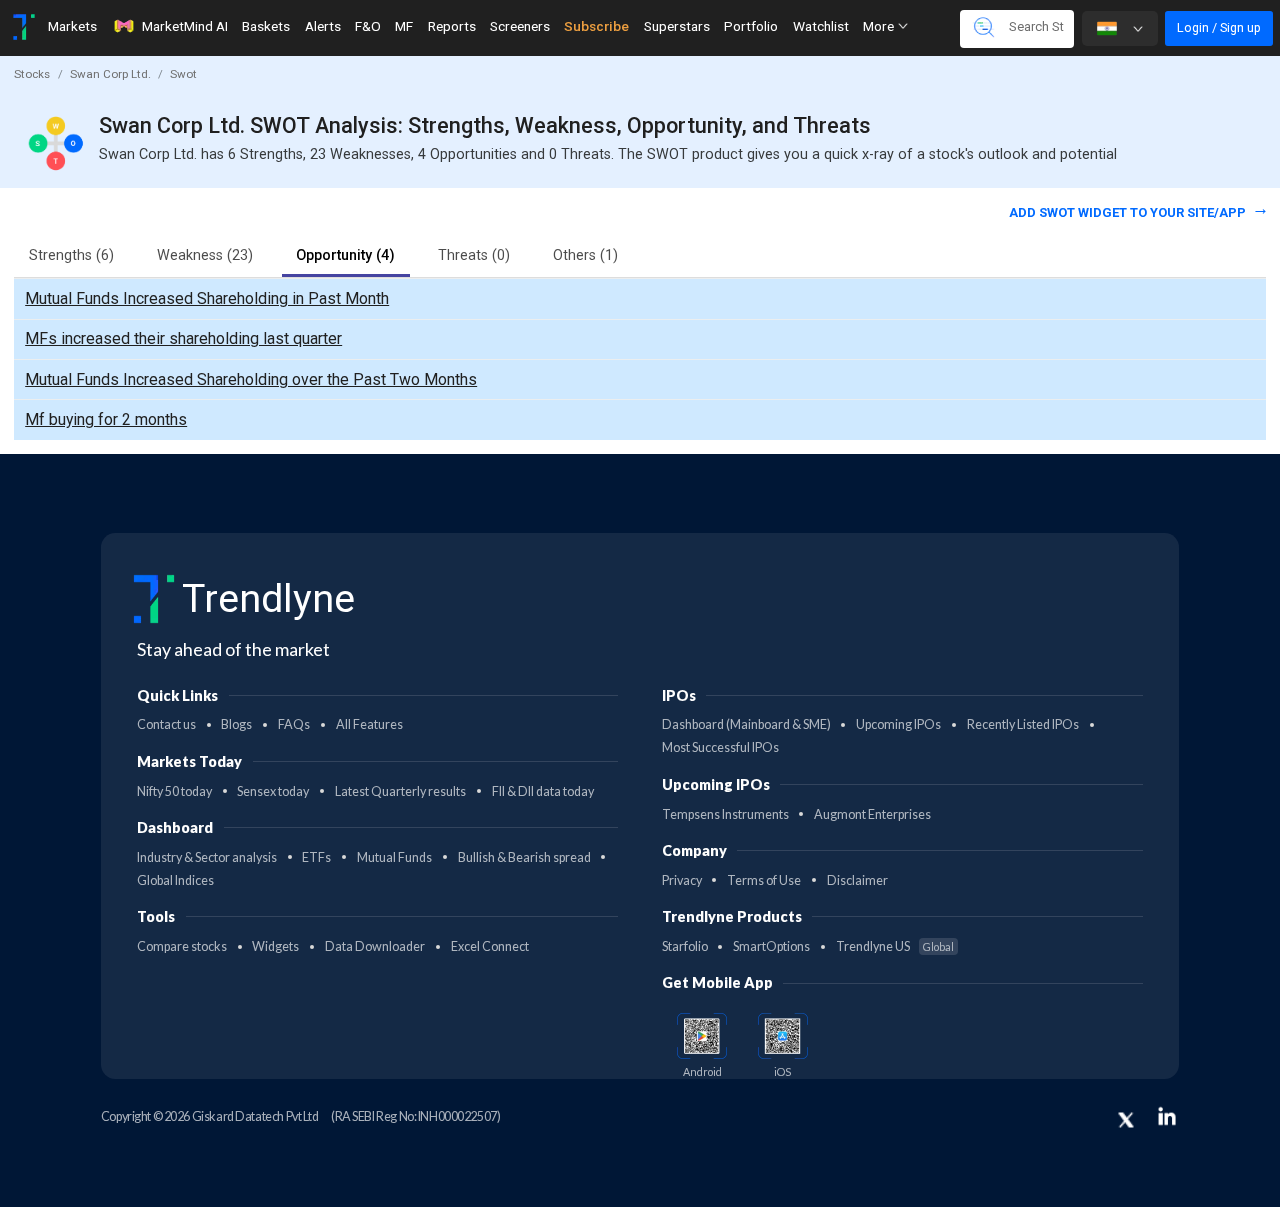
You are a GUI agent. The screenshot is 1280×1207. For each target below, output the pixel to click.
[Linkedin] (1167, 1116)
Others (585, 255)
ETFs (316, 857)
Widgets (275, 946)
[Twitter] (1126, 1120)
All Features (369, 724)
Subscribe (596, 26)
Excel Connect (490, 946)
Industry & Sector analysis (207, 857)
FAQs (294, 724)
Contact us (166, 724)
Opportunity (345, 255)
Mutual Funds (394, 857)
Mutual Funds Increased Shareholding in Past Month (207, 298)
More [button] (880, 26)
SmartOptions (771, 946)
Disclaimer (857, 880)
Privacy (682, 880)
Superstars (677, 26)
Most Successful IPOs (720, 747)
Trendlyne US (895, 946)
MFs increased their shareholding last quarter (183, 338)
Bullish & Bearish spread (524, 857)
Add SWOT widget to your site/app (1129, 212)
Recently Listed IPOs (1023, 724)
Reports (452, 26)
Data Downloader (375, 946)
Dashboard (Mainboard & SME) (746, 724)
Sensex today (273, 791)
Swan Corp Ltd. (110, 74)
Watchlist (821, 26)
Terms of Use (764, 880)
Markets (72, 26)
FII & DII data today (543, 791)
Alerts (323, 26)
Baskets (266, 26)
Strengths (71, 255)
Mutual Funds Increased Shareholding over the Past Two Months (251, 379)
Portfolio (751, 26)
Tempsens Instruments (725, 814)
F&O (368, 26)
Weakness (205, 255)
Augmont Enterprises (872, 814)
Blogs (236, 724)
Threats (474, 255)
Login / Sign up (1219, 27)
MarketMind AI (185, 26)
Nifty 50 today (174, 791)
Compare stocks (182, 946)
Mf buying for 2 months (106, 419)
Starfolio (685, 946)
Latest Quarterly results (400, 791)
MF (404, 26)
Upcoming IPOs (898, 724)
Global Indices (175, 880)
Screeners (520, 26)
